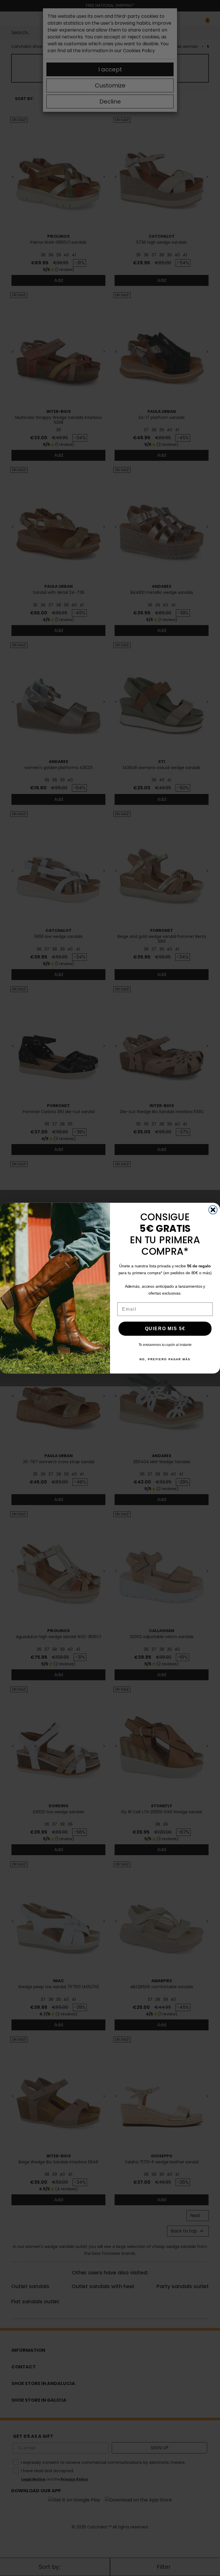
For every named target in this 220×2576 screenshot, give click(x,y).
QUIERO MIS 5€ (165, 1328)
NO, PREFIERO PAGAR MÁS (165, 1359)
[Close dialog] (213, 1210)
